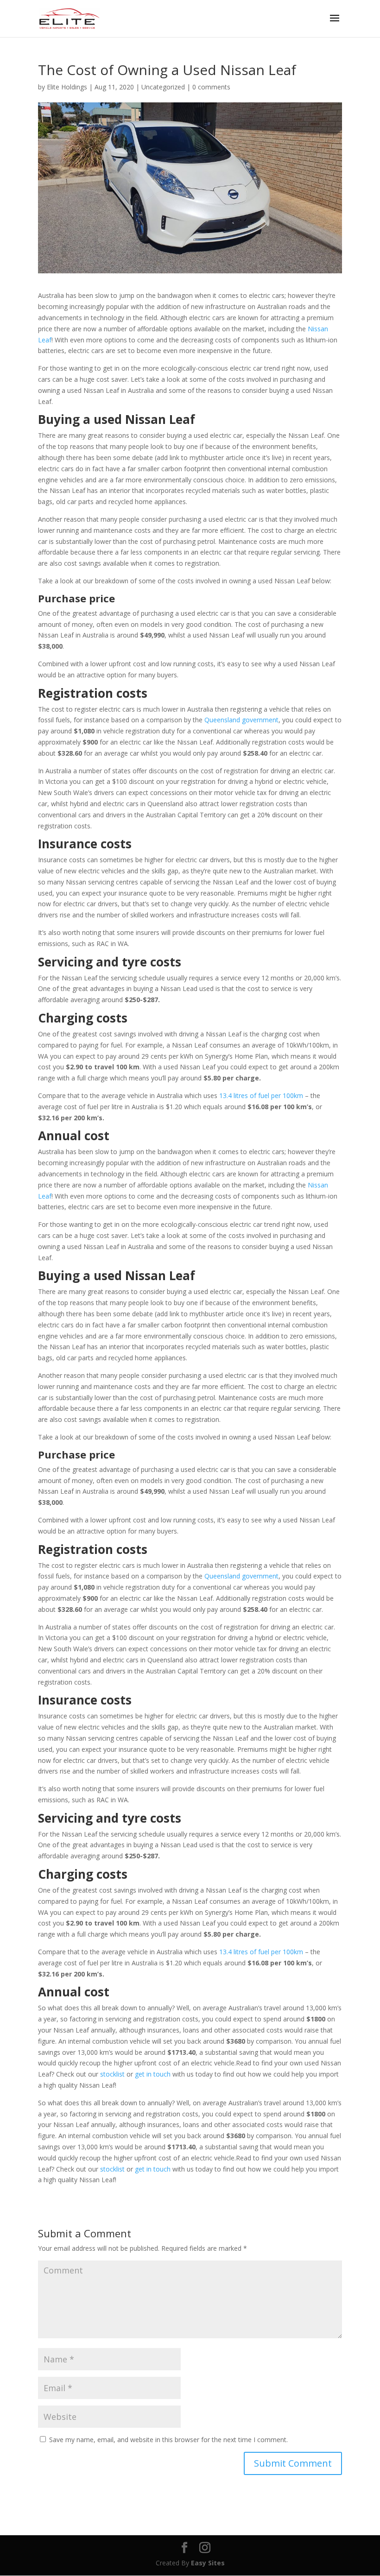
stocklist (111, 2074)
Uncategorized (163, 87)
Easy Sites (208, 2563)
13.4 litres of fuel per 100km (260, 1095)
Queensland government (241, 720)
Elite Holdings (67, 87)
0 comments (211, 87)
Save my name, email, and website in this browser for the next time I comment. (168, 2440)
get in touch (152, 2074)
